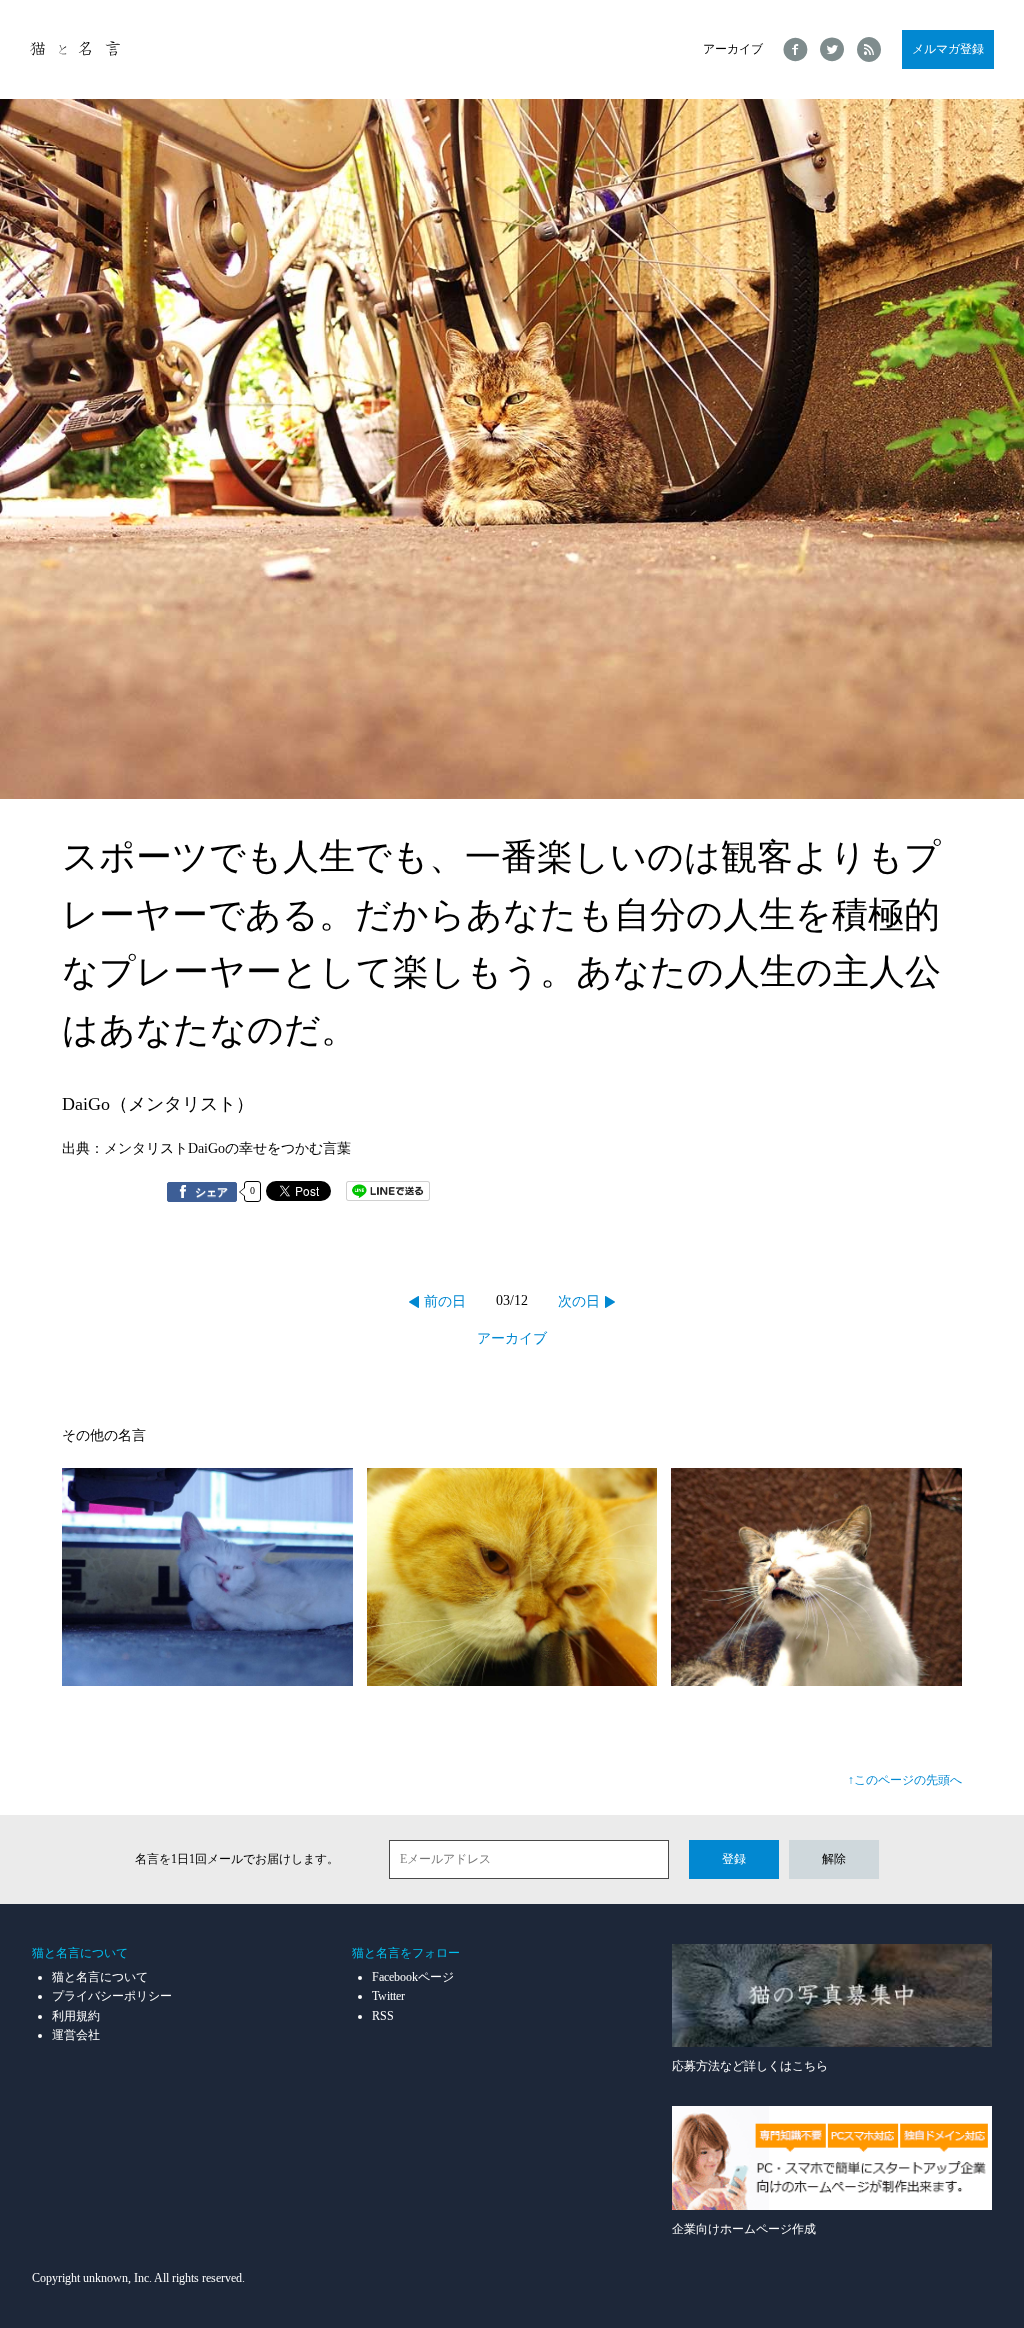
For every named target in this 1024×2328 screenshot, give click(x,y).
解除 (834, 1859)
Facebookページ (413, 1977)
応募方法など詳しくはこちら (750, 2066)
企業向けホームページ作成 (744, 2229)
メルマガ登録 (948, 49)
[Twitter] (832, 49)
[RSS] (869, 49)
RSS (383, 2016)
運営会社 (76, 2035)
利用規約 (76, 2016)
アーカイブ (733, 49)
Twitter (388, 1996)
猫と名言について (100, 1977)
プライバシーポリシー (112, 1996)
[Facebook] (795, 49)
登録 (734, 1859)
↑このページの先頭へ (905, 1780)
